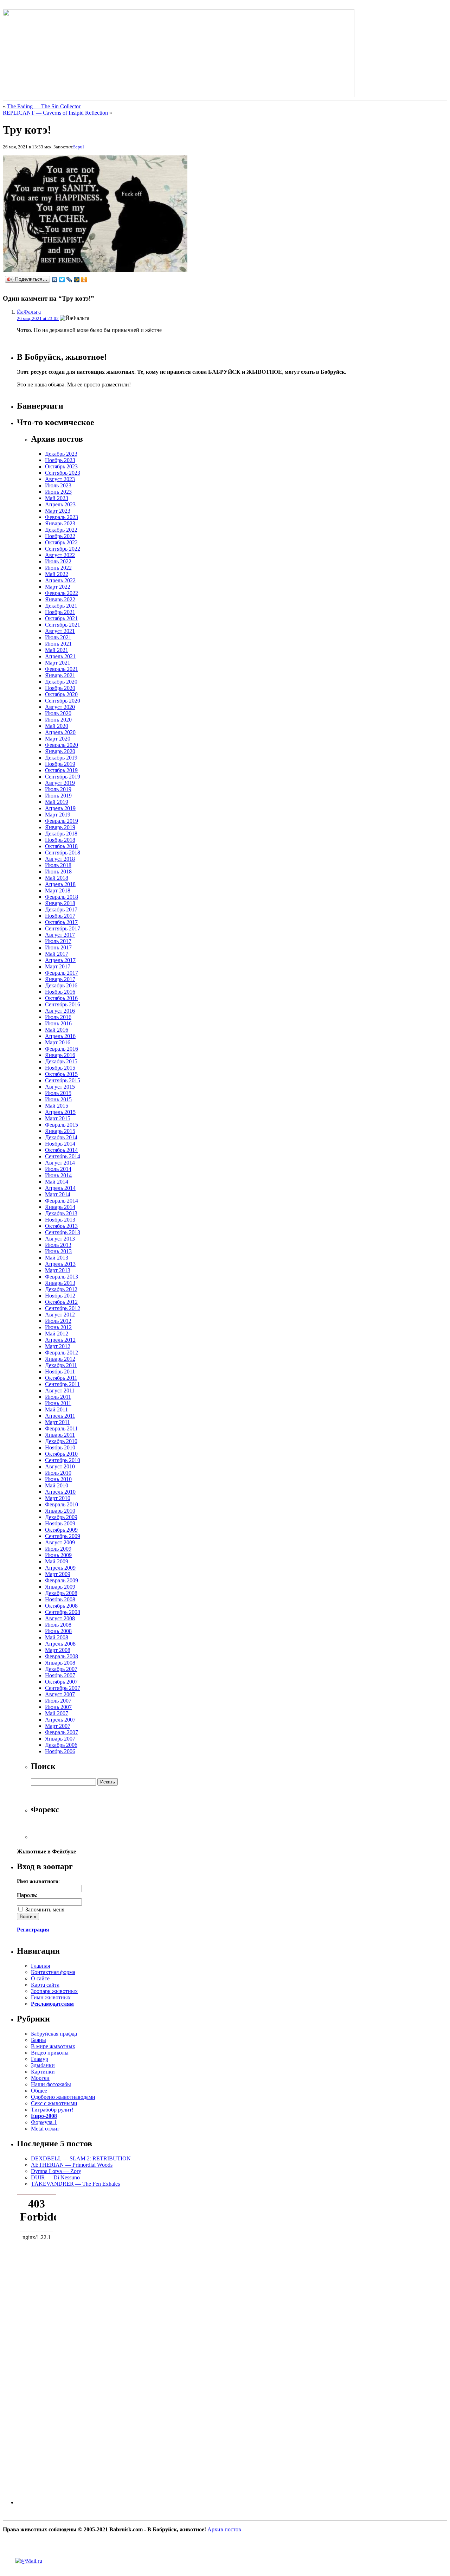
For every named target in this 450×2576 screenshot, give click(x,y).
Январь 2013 (60, 1283)
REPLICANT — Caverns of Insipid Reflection (55, 113)
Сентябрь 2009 (63, 1536)
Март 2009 (58, 1574)
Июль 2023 (58, 485)
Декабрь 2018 (61, 834)
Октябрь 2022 (61, 542)
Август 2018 (60, 859)
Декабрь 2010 (61, 1441)
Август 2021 (60, 631)
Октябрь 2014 (61, 1150)
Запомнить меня (44, 1909)
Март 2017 (58, 966)
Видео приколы (50, 2053)
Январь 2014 (60, 1207)
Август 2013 (60, 1239)
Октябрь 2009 (61, 1530)
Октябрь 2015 (61, 1074)
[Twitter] (62, 280)
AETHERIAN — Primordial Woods (72, 2165)
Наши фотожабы (51, 2084)
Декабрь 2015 (61, 1061)
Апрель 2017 (60, 960)
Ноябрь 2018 (60, 840)
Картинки (43, 2072)
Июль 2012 (58, 1321)
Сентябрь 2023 (63, 473)
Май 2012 (57, 1334)
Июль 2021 (58, 637)
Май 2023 (57, 498)
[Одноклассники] (84, 280)
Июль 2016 (58, 1017)
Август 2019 (60, 783)
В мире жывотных (53, 2046)
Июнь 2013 (58, 1251)
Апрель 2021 (60, 656)
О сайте (40, 1978)
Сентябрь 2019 (63, 777)
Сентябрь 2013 (63, 1232)
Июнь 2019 (58, 796)
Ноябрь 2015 (60, 1068)
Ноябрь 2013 (60, 1220)
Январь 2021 (60, 675)
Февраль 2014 (62, 1201)
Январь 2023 (60, 523)
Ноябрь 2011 (60, 1372)
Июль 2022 (58, 561)
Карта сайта (45, 1985)
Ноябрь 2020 (60, 688)
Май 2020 (57, 726)
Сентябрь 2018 (63, 853)
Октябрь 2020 (61, 694)
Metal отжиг (45, 2129)
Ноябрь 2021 (60, 612)
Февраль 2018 (62, 897)
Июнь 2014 (58, 1175)
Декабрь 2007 (61, 1669)
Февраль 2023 (62, 517)
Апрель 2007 (60, 1720)
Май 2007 (57, 1713)
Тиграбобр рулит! (52, 2110)
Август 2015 (60, 1087)
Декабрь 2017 (61, 909)
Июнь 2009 (58, 1555)
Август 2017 (60, 935)
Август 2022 (60, 555)
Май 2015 (57, 1106)
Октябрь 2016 (61, 998)
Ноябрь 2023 (60, 460)
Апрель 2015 (60, 1112)
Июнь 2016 (58, 1023)
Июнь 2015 (58, 1099)
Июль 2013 (58, 1245)
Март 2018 (58, 890)
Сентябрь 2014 (63, 1156)
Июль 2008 (58, 1625)
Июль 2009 (58, 1549)
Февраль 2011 (61, 1428)
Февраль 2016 (62, 1049)
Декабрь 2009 (61, 1517)
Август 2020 (60, 707)
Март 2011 (57, 1422)
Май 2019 (57, 802)
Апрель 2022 (60, 580)
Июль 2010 (58, 1473)
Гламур (40, 2059)
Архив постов (224, 2529)
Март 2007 (58, 1726)
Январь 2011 (60, 1435)
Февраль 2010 (62, 1504)
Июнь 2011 (58, 1403)
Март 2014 (58, 1194)
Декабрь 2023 (61, 454)
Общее (39, 2091)
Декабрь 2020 (61, 682)
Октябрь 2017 (61, 922)
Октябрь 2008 (61, 1606)
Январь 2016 (60, 1055)
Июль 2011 (58, 1397)
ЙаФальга (29, 312)
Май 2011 (56, 1409)
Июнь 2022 (58, 568)
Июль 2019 (58, 789)
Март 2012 (58, 1346)
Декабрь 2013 (61, 1213)
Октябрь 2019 (61, 770)
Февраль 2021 (62, 669)
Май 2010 (57, 1485)
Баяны (38, 2040)
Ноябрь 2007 (60, 1675)
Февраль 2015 (62, 1125)
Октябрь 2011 (61, 1378)
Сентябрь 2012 (63, 1308)
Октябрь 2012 (61, 1302)
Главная (40, 1966)
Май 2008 (57, 1637)
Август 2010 (60, 1466)
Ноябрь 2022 (60, 536)
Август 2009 (60, 1542)
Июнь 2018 (58, 872)
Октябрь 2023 (61, 466)
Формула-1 (44, 2122)
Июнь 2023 (58, 492)
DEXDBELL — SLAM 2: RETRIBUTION (81, 2158)
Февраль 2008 (62, 1656)
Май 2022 (57, 574)
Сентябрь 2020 (63, 701)
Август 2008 (60, 1618)
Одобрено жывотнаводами (63, 2097)
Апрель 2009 (60, 1568)
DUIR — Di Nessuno (55, 2177)
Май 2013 (57, 1258)
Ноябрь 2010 (60, 1447)
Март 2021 (58, 663)
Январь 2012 (60, 1359)
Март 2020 (58, 739)
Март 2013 (58, 1270)
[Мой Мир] (77, 280)
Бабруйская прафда (54, 2034)
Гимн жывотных (51, 1997)
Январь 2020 (60, 751)
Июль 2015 (58, 1093)
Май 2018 (57, 878)
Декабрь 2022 (61, 530)
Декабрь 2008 (61, 1593)
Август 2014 (60, 1163)
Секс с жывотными (54, 2103)
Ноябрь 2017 (60, 916)
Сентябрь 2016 (63, 1004)
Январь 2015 (60, 1131)
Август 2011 (60, 1390)
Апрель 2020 (60, 732)
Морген (40, 2078)
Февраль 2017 (62, 973)
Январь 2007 (60, 1739)
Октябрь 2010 (61, 1454)
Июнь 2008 (58, 1631)
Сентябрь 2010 (63, 1460)
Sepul (79, 147)
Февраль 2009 (62, 1580)
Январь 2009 (60, 1587)
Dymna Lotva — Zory (56, 2171)
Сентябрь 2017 (63, 928)
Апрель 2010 (60, 1492)
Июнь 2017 (58, 947)
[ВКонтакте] (55, 280)
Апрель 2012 (60, 1340)
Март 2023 (58, 511)
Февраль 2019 (62, 821)
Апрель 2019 (60, 808)
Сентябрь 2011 (62, 1384)
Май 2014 (57, 1182)
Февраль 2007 (62, 1732)
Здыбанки (43, 2065)
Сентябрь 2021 (63, 625)
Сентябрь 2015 (63, 1080)
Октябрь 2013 (61, 1226)
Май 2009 (57, 1561)
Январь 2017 (60, 979)
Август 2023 (60, 479)
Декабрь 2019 (61, 758)
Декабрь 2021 (61, 606)
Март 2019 (58, 815)
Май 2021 (57, 650)
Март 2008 (58, 1650)
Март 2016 (58, 1042)
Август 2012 (60, 1315)
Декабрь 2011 (61, 1365)
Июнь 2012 (58, 1327)
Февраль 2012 (62, 1353)
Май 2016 (57, 1030)
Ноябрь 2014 (60, 1144)
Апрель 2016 (60, 1036)
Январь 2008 (60, 1663)
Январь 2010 (60, 1511)
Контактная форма (53, 1972)
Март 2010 (58, 1498)
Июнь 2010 (58, 1479)
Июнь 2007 (58, 1707)
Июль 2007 (58, 1701)
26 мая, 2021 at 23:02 (38, 318)
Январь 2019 (60, 827)
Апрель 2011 (60, 1416)
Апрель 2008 (60, 1644)
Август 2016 (60, 1011)
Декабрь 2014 (61, 1137)
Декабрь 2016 (61, 985)
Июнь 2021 (58, 644)
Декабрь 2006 (61, 1745)
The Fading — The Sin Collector (44, 106)
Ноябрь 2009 (60, 1523)
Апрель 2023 (60, 504)
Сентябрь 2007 (63, 1688)
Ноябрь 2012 (60, 1296)
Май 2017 (57, 954)
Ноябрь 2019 (60, 764)
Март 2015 (58, 1118)
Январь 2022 (60, 599)
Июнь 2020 (58, 720)
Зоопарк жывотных (54, 1991)
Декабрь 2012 (61, 1289)
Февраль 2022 (62, 593)
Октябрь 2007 (61, 1682)
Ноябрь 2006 (60, 1751)
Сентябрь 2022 (63, 549)
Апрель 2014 (60, 1188)
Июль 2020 (58, 713)
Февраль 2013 (62, 1277)
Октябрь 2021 (61, 618)
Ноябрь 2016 (60, 992)
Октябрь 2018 (61, 846)
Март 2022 (58, 587)
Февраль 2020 (62, 745)
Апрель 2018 (60, 884)
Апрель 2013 (60, 1264)
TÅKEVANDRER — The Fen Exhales (75, 2184)
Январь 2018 (60, 903)
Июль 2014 (58, 1169)
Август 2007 (60, 1694)
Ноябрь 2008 (60, 1599)
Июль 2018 (58, 865)
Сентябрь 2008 (63, 1612)
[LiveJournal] (69, 280)
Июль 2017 (58, 941)
